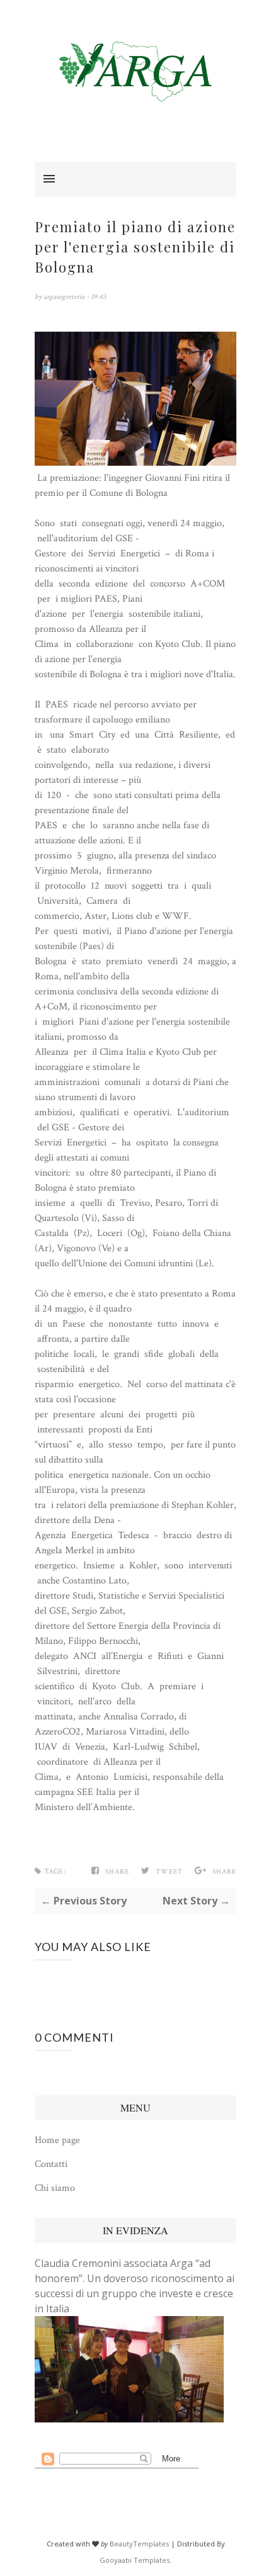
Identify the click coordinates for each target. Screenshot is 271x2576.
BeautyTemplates (139, 2544)
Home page (57, 2140)
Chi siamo (55, 2188)
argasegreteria (65, 297)
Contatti (51, 2164)
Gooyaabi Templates (135, 2560)
